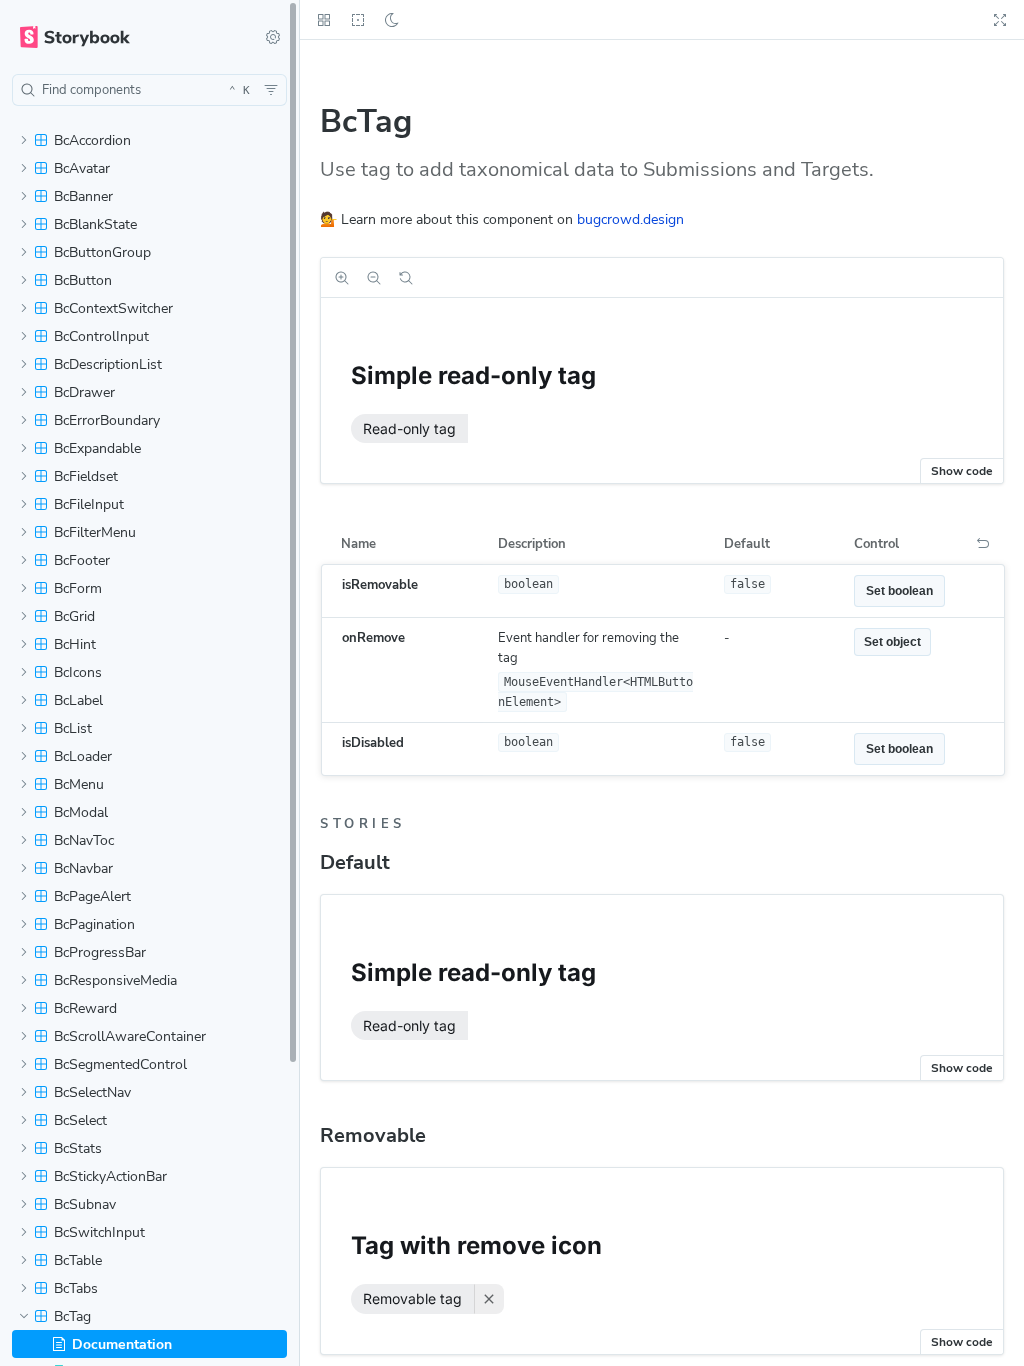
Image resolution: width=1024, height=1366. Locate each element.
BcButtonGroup (102, 252)
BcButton (83, 280)
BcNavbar (83, 868)
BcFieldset (86, 476)
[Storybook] (125, 37)
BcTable (78, 1260)
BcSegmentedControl (120, 1064)
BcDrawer (84, 392)
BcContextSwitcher (113, 308)
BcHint (75, 644)
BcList (73, 728)
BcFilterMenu (95, 532)
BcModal (81, 812)
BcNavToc (84, 840)
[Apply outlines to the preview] (358, 20)
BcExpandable (97, 448)
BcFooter (82, 560)
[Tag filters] (271, 90)
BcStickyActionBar (110, 1176)
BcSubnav (85, 1204)
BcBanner (83, 196)
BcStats (78, 1148)
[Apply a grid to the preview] (324, 20)
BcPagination (94, 924)
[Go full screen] (1000, 20)
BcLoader (83, 756)
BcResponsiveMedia (115, 980)
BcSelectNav (92, 1092)
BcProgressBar (100, 952)
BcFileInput (89, 504)
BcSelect (80, 1120)
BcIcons (78, 672)
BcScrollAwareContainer (130, 1036)
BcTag (72, 1316)
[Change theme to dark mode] (392, 20)
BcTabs (76, 1288)
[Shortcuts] (273, 37)
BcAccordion (92, 140)
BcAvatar (82, 168)
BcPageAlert (92, 896)
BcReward (85, 1008)
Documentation (122, 1344)
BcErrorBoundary (107, 420)
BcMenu (79, 784)
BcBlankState (95, 224)
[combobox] (149, 90)
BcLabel (78, 700)
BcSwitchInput (99, 1232)
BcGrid (74, 616)
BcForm (78, 588)
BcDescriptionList (108, 364)
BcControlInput (101, 336)
